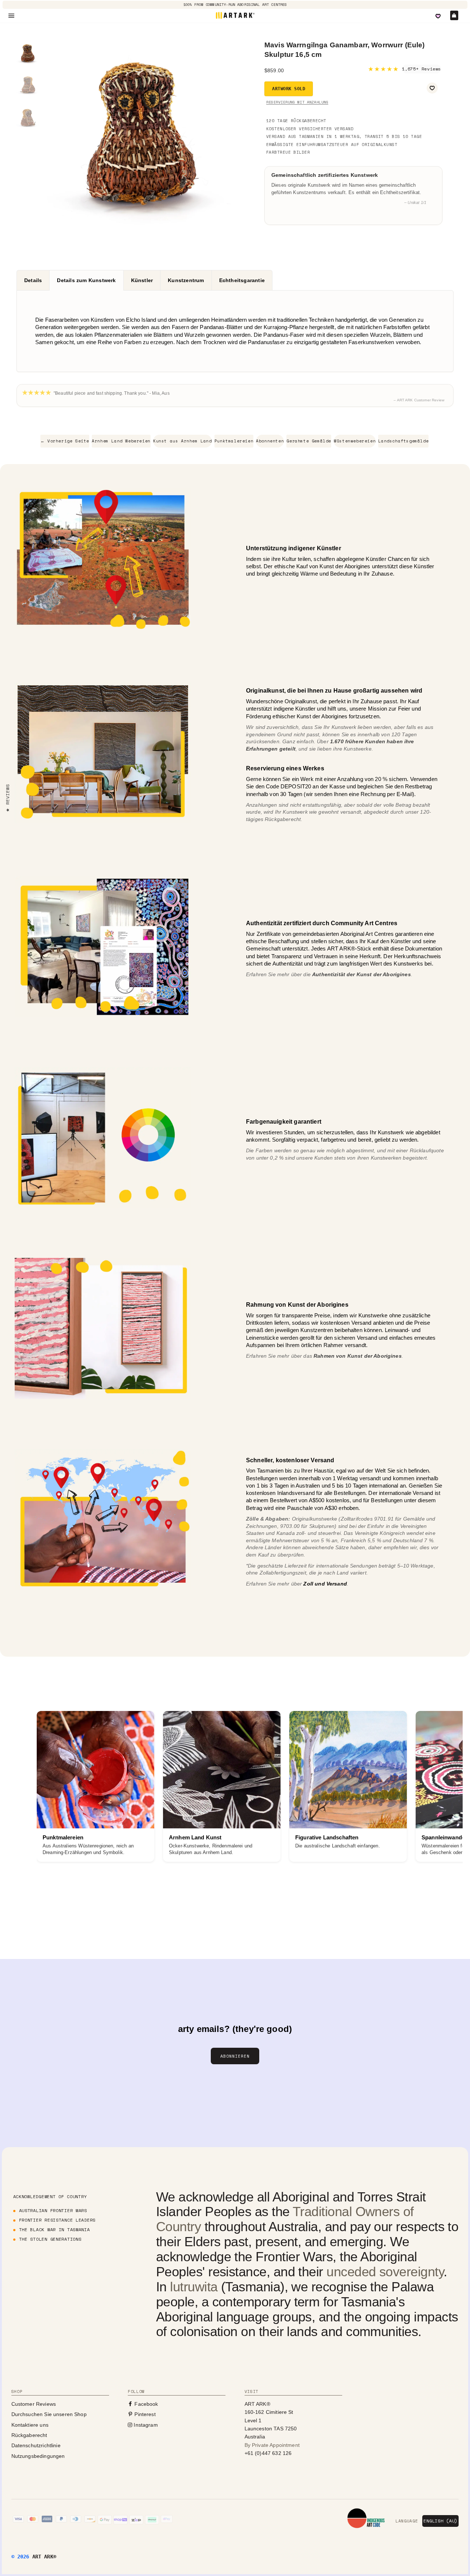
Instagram (145, 2425)
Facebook (145, 2404)
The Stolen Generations (50, 2239)
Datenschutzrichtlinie (36, 2445)
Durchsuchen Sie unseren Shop (49, 2414)
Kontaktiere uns (30, 2425)
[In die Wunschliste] (432, 88)
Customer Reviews (34, 2404)
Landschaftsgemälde (403, 441)
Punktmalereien (234, 441)
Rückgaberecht (29, 2435)
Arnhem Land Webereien (121, 441)
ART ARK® (44, 2557)
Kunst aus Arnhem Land (182, 441)
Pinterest (144, 2414)
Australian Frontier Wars (53, 2210)
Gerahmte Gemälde (309, 441)
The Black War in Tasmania (55, 2230)
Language (407, 2521)
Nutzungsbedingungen (38, 2456)
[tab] (33, 280)
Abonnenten (270, 441)
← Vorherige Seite (65, 441)
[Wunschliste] (438, 16)
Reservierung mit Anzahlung (297, 102)
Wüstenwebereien (355, 441)
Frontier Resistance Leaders (57, 2220)
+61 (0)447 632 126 (268, 2453)
